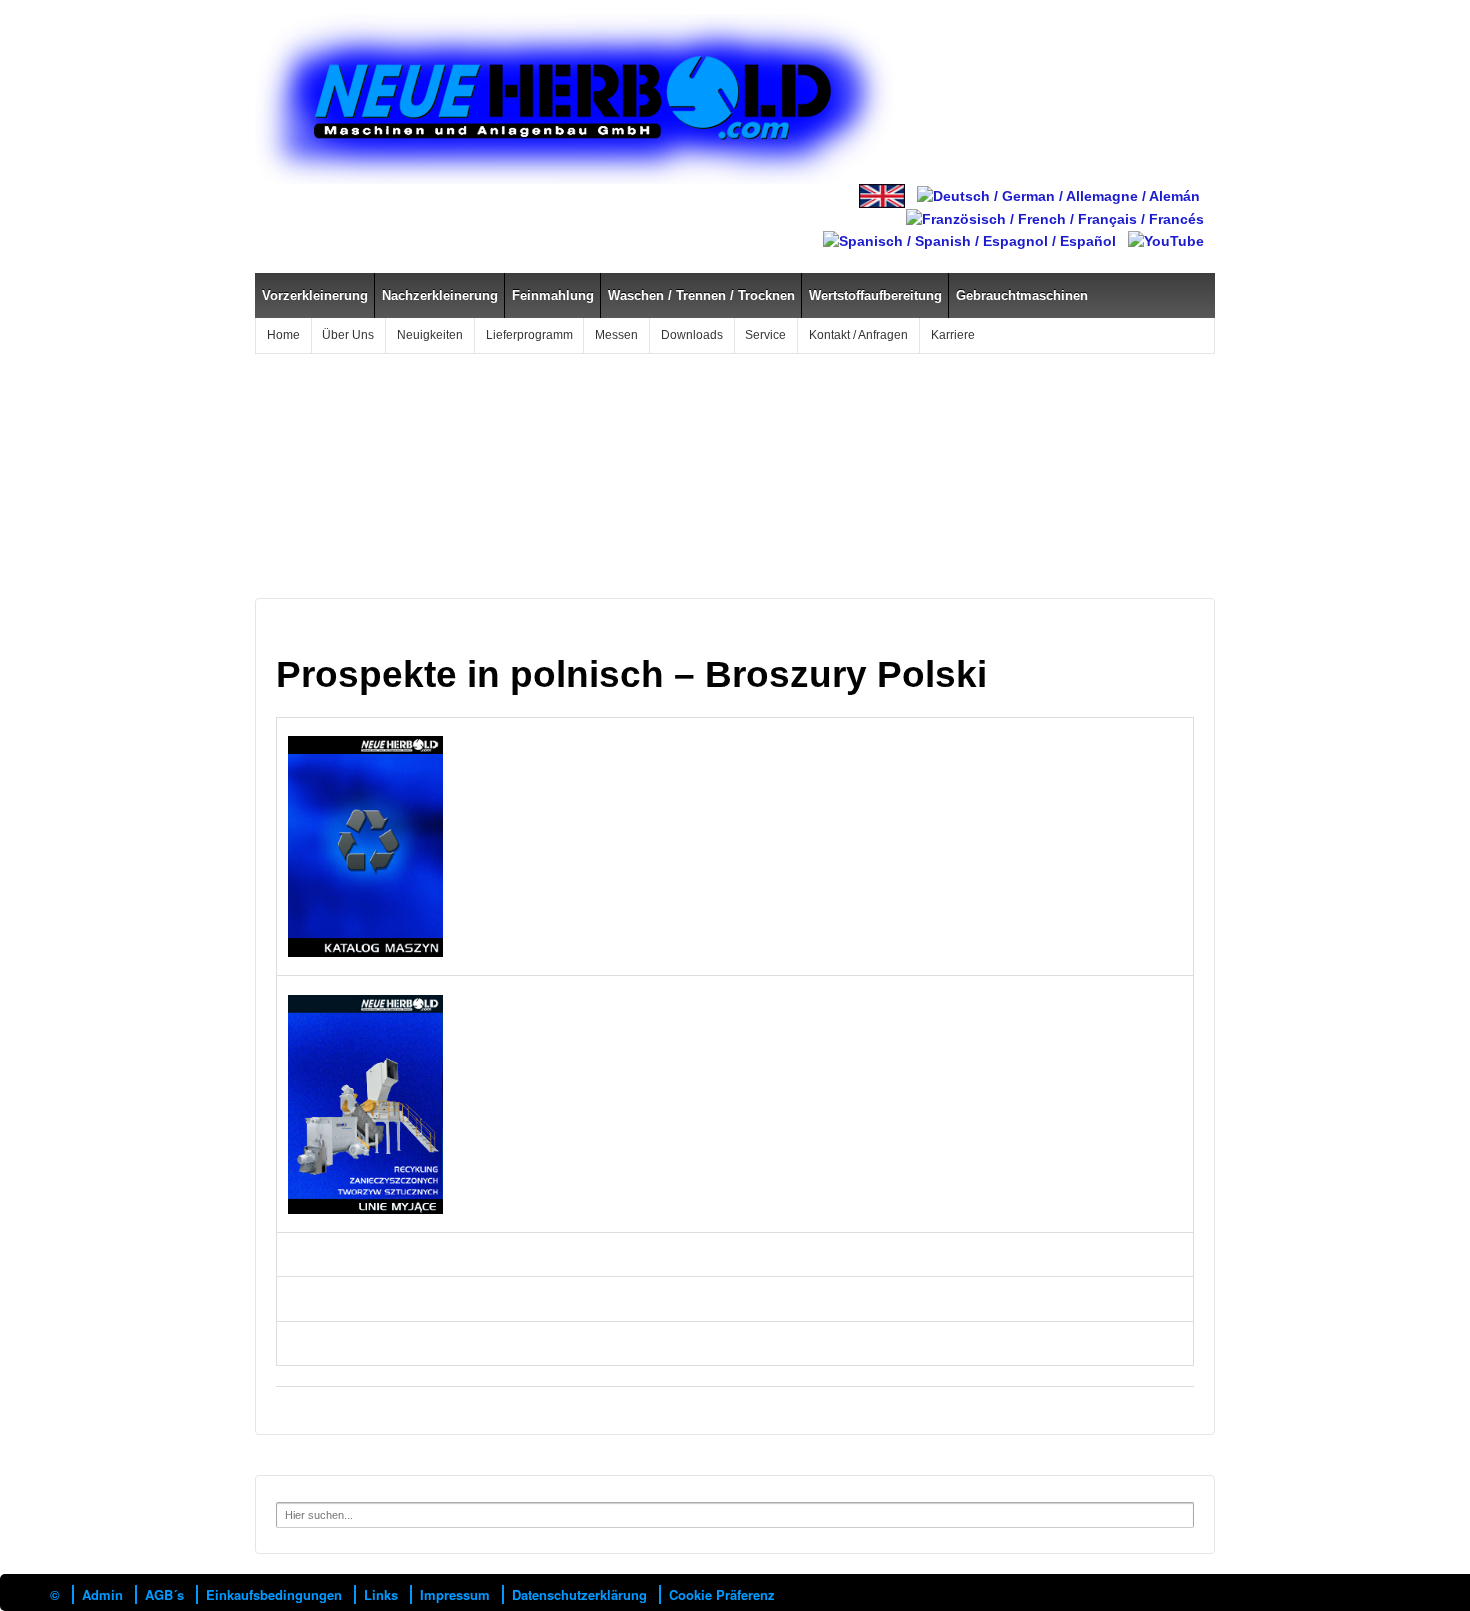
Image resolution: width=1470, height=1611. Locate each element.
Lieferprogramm (529, 335)
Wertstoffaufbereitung (875, 295)
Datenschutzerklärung (579, 1594)
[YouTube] (1166, 240)
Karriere (953, 335)
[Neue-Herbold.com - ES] (969, 240)
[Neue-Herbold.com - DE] (1058, 195)
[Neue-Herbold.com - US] (882, 195)
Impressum (455, 1594)
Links (381, 1594)
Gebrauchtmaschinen (1022, 295)
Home (283, 335)
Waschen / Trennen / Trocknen (701, 295)
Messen (616, 335)
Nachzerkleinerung (440, 295)
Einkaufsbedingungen (274, 1594)
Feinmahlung (553, 295)
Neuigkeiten (430, 335)
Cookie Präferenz (722, 1594)
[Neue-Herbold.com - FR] (1055, 218)
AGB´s (164, 1594)
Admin (102, 1594)
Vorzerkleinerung (315, 295)
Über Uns (348, 335)
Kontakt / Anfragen (858, 335)
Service (765, 335)
